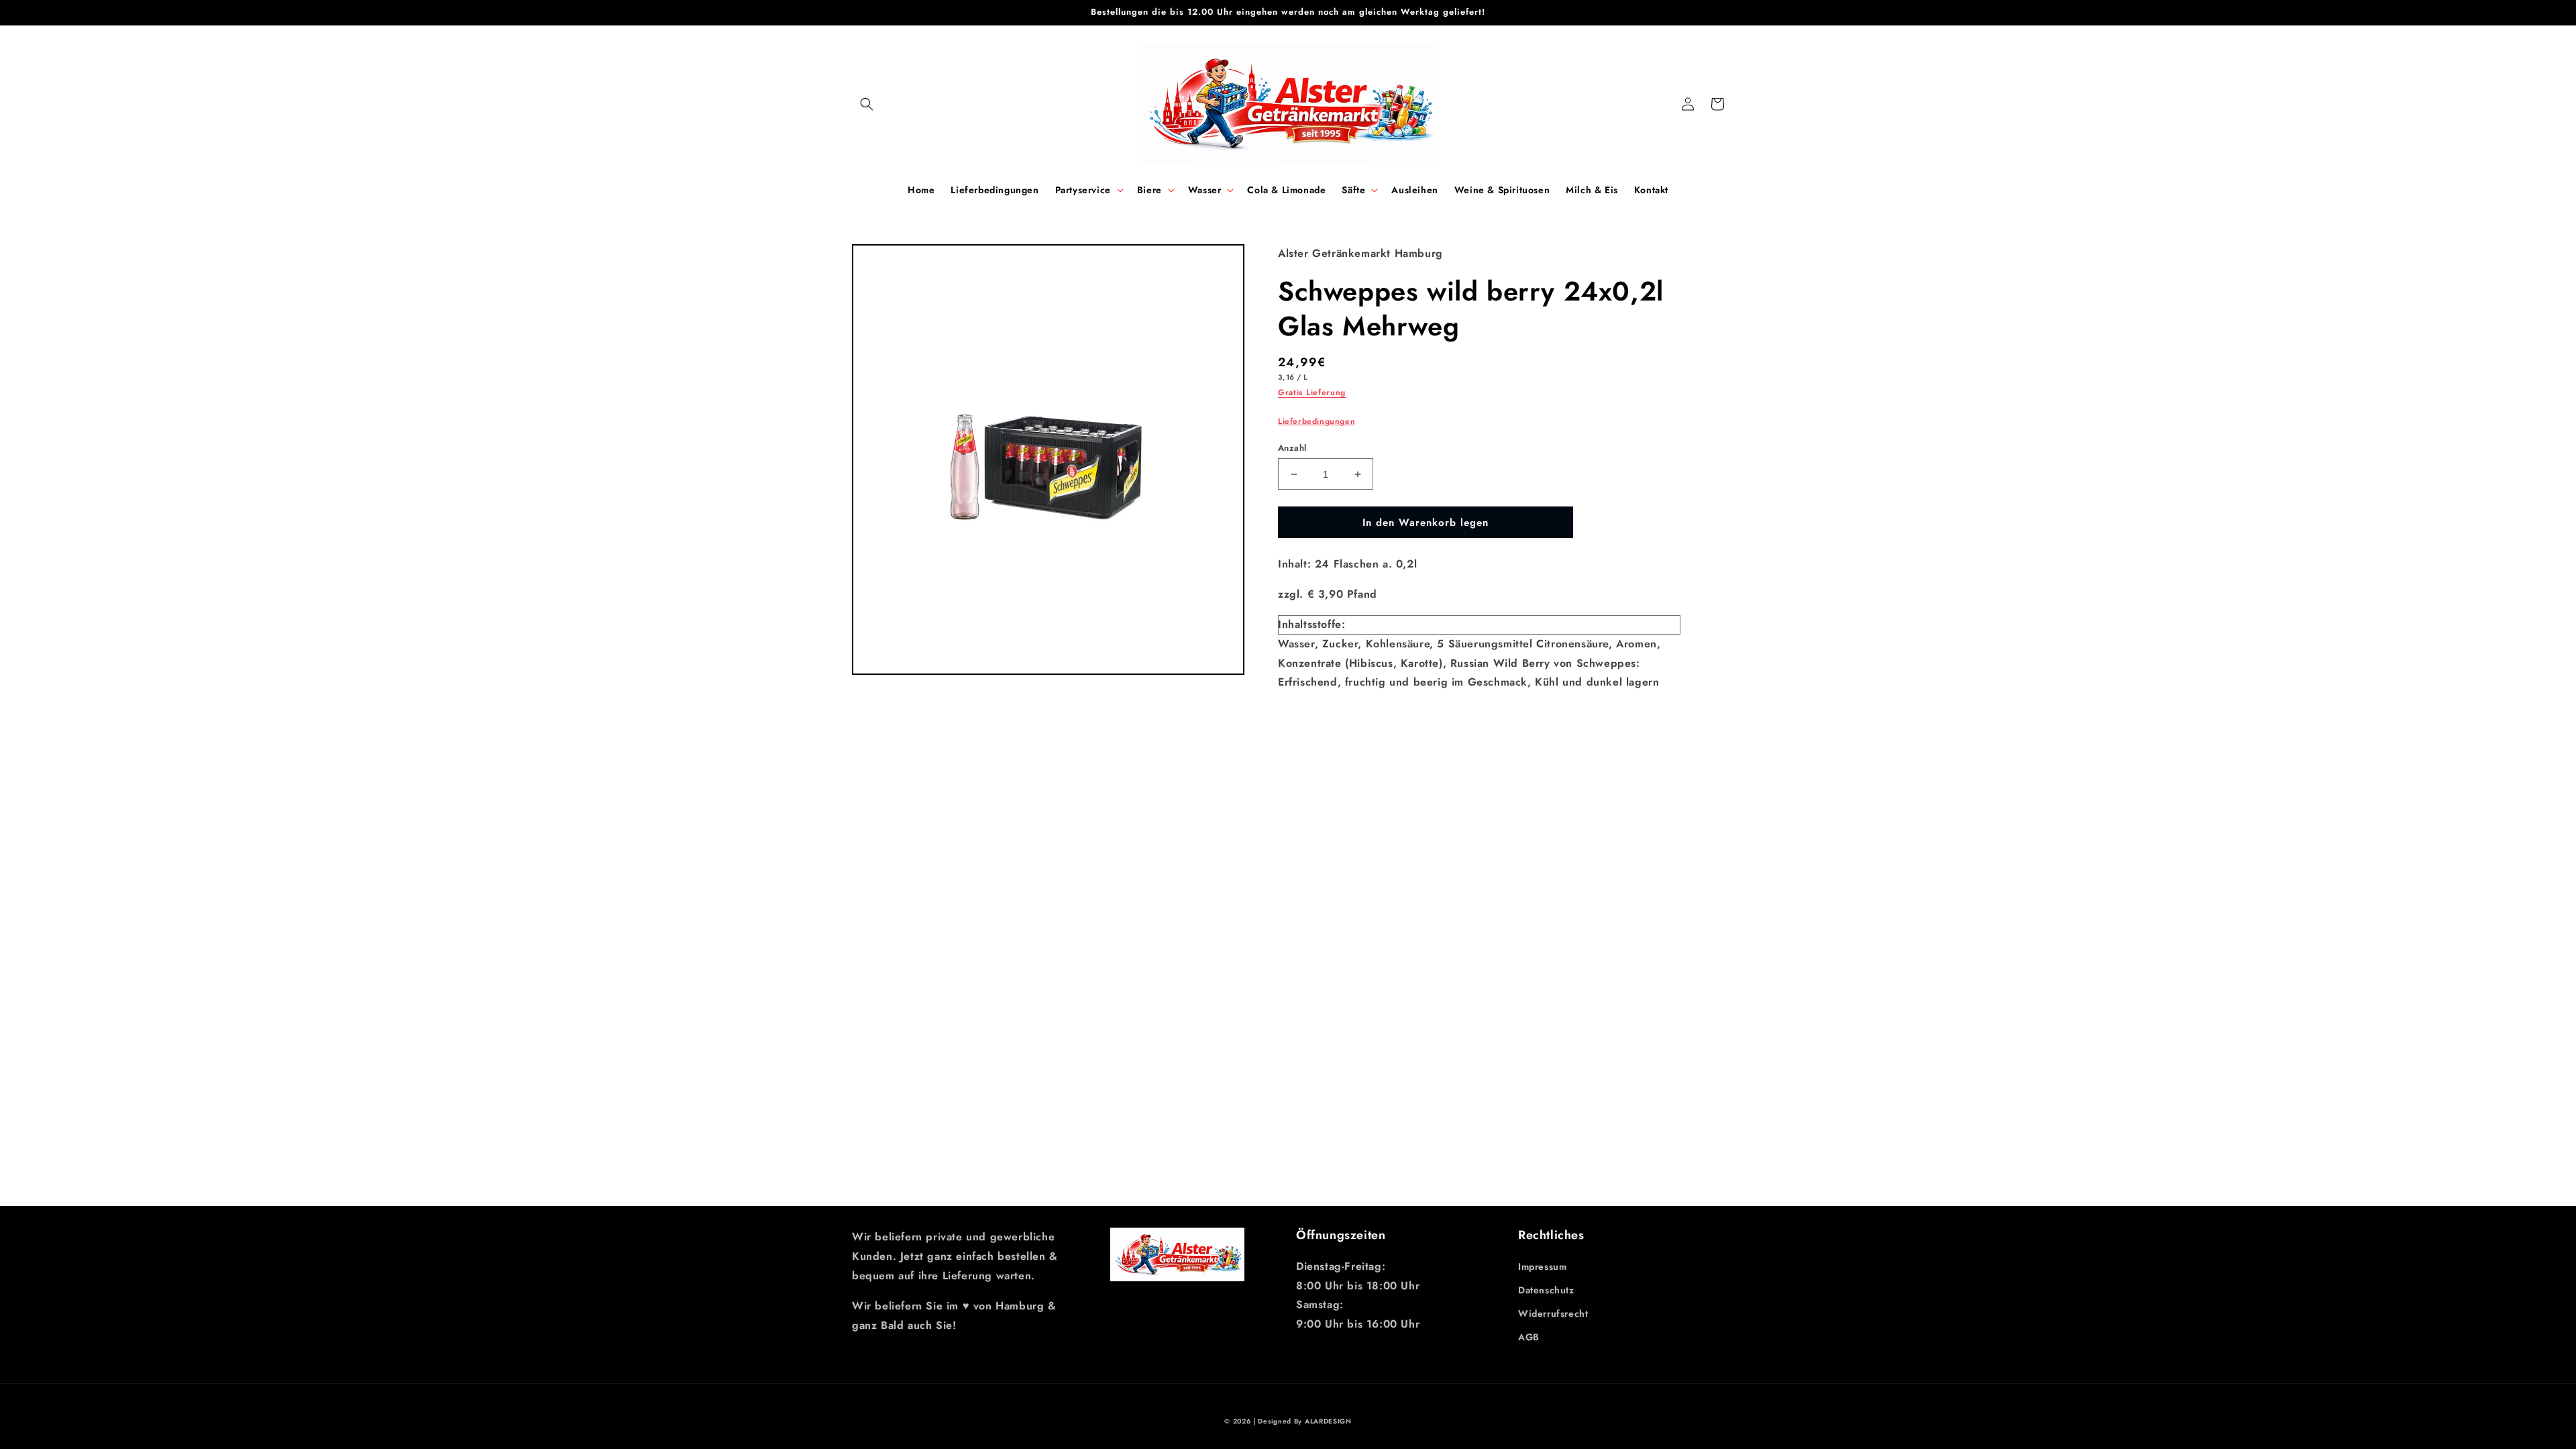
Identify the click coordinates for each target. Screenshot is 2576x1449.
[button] (867, 104)
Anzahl (1292, 448)
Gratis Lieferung (1312, 392)
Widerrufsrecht (1553, 1313)
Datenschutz (1546, 1290)
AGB (1529, 1337)
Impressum (1542, 1267)
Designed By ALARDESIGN (1304, 1421)
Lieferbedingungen (1317, 421)
